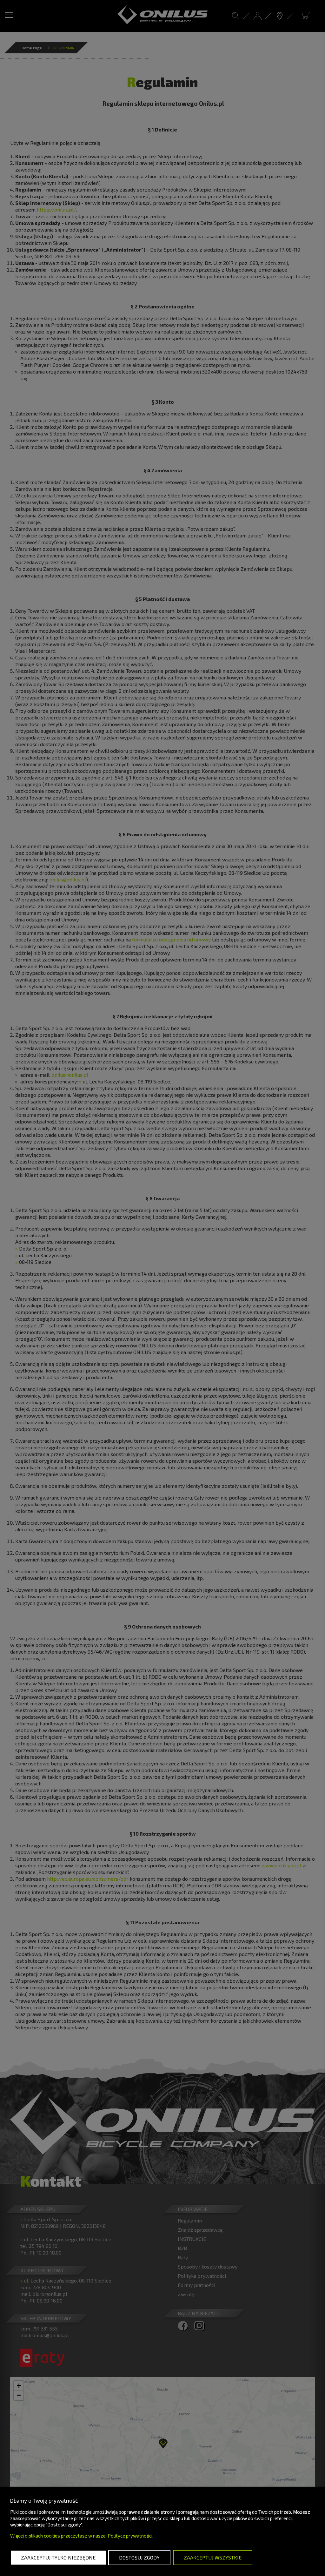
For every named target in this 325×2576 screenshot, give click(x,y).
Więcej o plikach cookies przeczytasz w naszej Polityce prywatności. (82, 2536)
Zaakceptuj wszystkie (213, 2557)
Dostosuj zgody (139, 2557)
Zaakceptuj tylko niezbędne (58, 2557)
